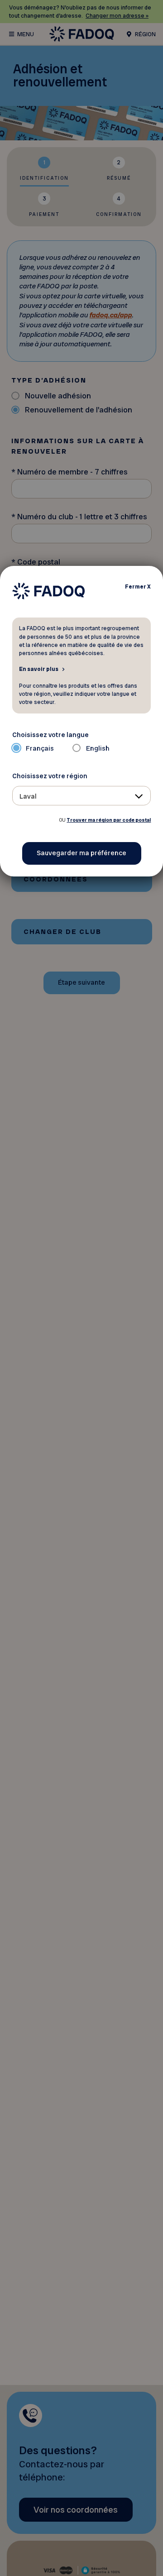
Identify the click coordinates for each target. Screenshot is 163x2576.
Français (40, 748)
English (98, 748)
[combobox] (82, 796)
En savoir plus (39, 669)
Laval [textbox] (28, 796)
